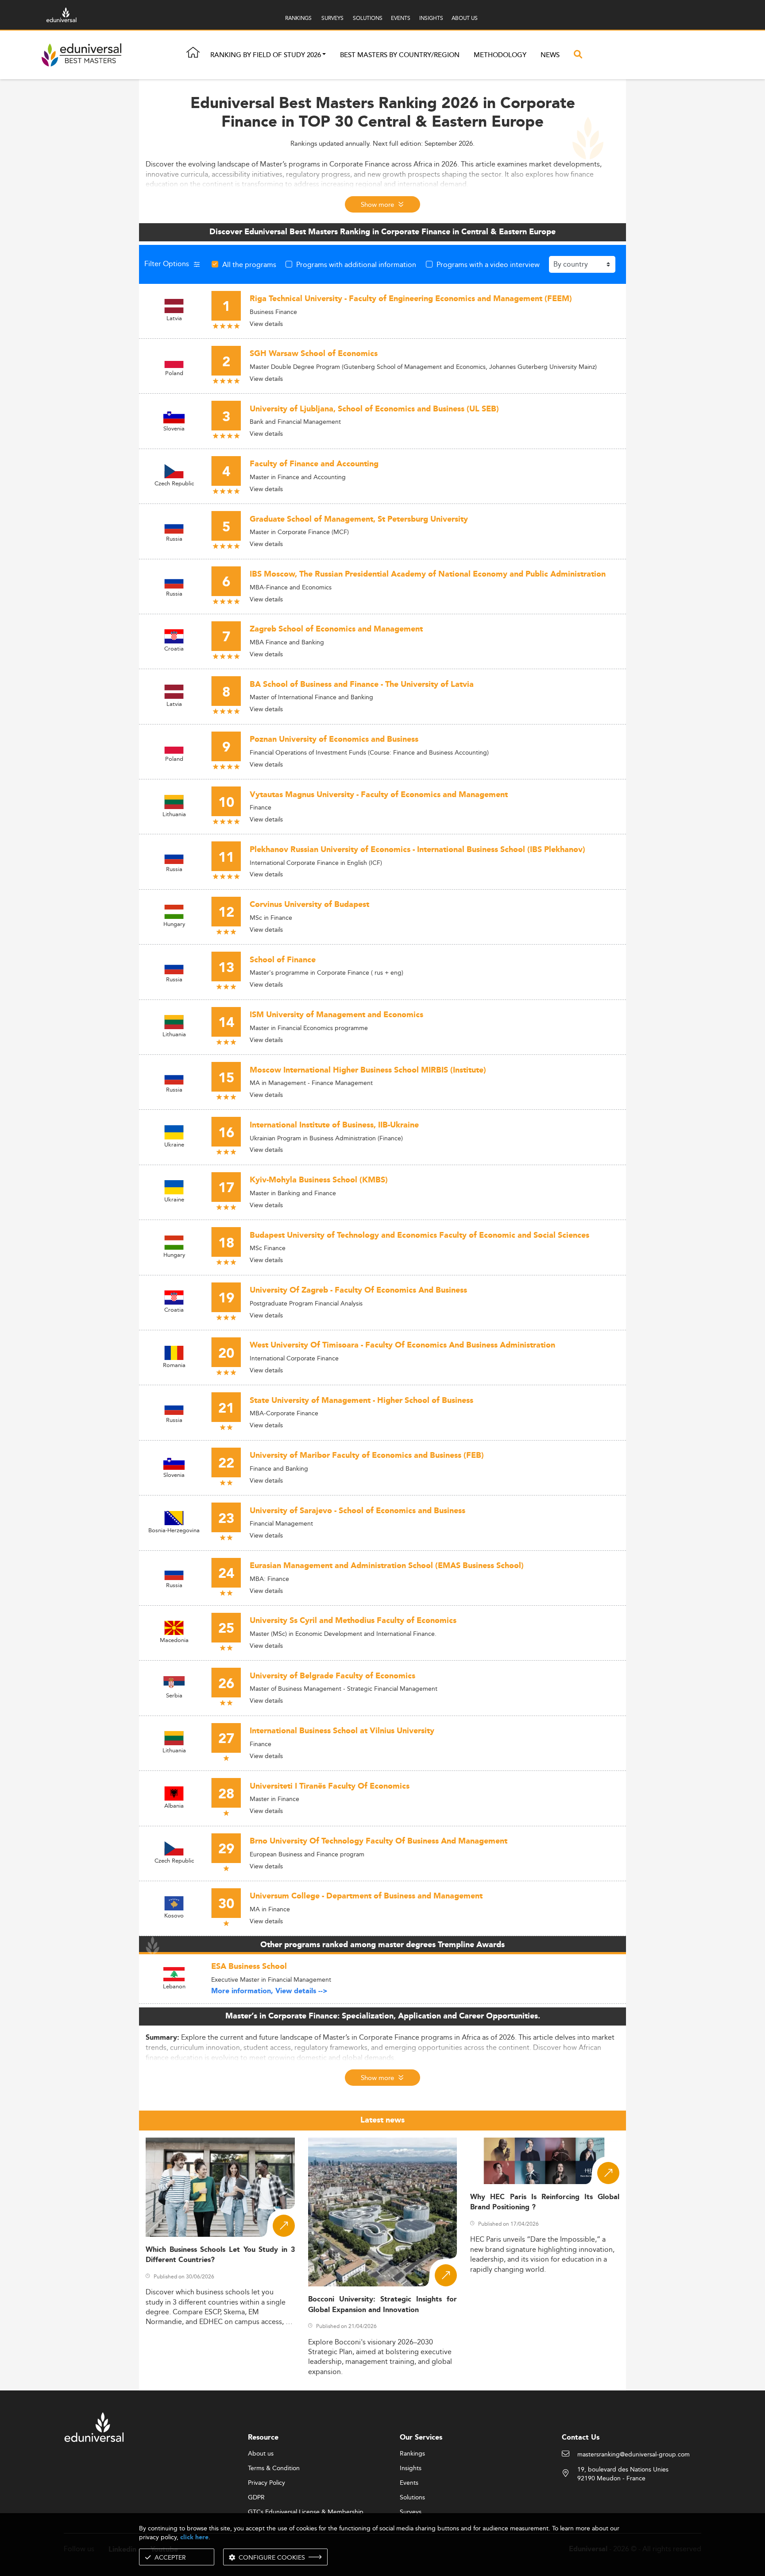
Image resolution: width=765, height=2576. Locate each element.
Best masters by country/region (400, 55)
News (550, 55)
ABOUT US (465, 18)
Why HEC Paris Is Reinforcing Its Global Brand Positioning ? (545, 2202)
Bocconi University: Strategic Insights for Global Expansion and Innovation (383, 2305)
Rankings (412, 2454)
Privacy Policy (267, 2483)
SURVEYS (332, 18)
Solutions (412, 2498)
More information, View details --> (269, 1991)
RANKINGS (298, 18)
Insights (411, 2468)
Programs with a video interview (488, 264)
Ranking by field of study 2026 (266, 55)
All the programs (249, 264)
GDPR (256, 2498)
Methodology (500, 55)
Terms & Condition (274, 2468)
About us (261, 2454)
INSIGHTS (431, 18)
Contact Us (581, 2438)
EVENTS (401, 18)
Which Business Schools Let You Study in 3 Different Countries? (220, 2255)
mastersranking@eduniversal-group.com (634, 2455)
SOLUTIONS (368, 18)
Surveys (411, 2512)
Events (409, 2483)
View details (266, 324)
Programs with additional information (356, 264)
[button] (324, 55)
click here (194, 2537)
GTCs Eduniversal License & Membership (306, 2512)
